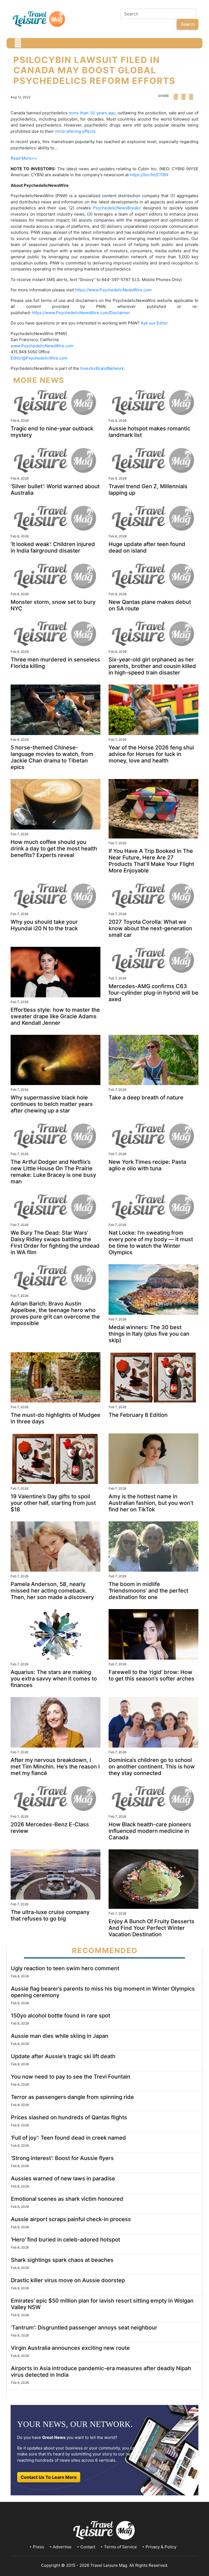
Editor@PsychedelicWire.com (39, 358)
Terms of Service (120, 2547)
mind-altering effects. (75, 131)
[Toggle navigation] (18, 43)
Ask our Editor (154, 323)
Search (188, 24)
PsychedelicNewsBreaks (117, 208)
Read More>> (24, 158)
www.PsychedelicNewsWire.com (42, 346)
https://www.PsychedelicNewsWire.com (113, 290)
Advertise (62, 2547)
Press (39, 2547)
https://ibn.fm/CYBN (149, 175)
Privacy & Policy (161, 2547)
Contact (88, 2547)
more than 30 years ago (92, 113)
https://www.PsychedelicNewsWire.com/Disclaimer (81, 313)
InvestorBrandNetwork (102, 368)
